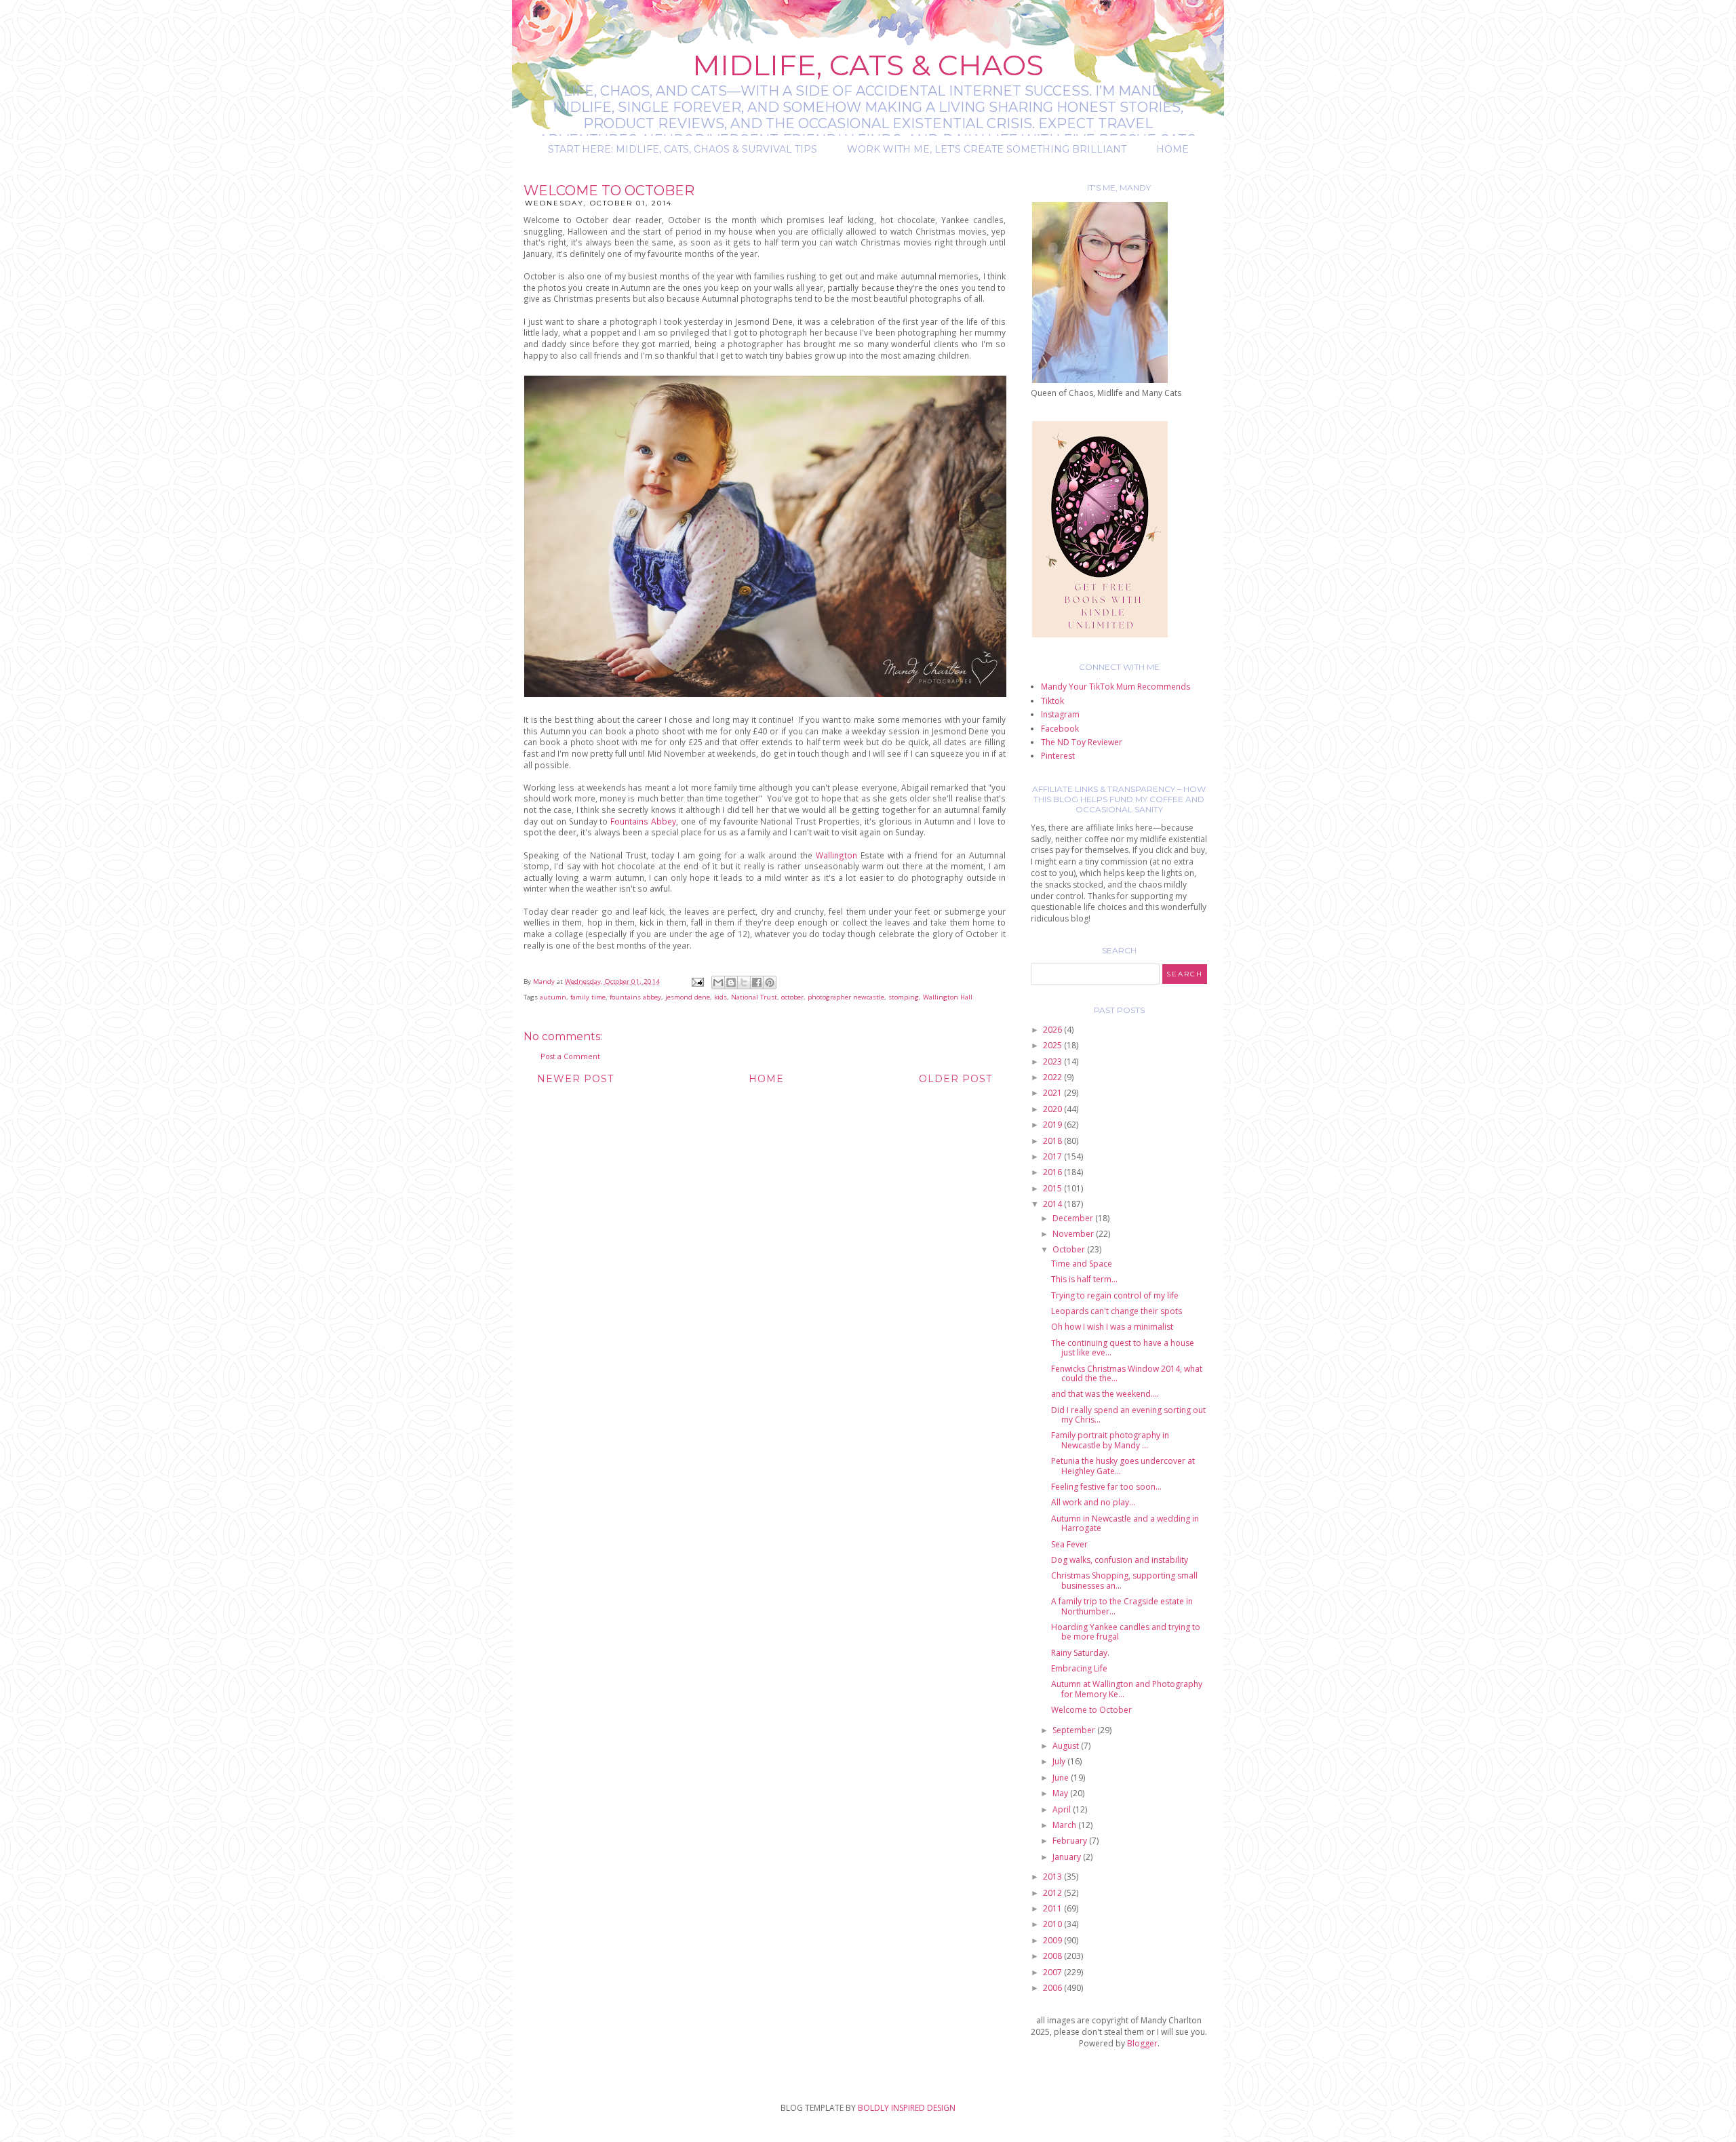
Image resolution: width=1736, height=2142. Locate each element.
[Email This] (718, 983)
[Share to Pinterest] (770, 983)
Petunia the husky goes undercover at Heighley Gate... (1123, 1466)
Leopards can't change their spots (1117, 1311)
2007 (1053, 1972)
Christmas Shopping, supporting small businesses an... (1124, 1580)
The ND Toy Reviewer (1082, 742)
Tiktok (1052, 701)
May (1061, 1793)
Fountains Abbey (643, 821)
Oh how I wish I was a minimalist (1112, 1327)
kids (721, 997)
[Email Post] (697, 981)
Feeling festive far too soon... (1106, 1487)
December (1074, 1218)
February (1071, 1841)
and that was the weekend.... (1105, 1394)
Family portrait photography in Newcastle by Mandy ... (1110, 1440)
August (1067, 1746)
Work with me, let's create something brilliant (987, 149)
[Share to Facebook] (757, 983)
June (1062, 1778)
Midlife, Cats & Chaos (868, 65)
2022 (1053, 1077)
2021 (1053, 1093)
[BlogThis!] (731, 983)
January (1068, 1857)
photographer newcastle (846, 997)
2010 (1053, 1924)
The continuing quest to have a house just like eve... (1123, 1348)
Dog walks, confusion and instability (1120, 1560)
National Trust (754, 997)
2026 (1053, 1030)
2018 (1053, 1141)
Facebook (1060, 729)
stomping (904, 997)
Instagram (1060, 714)
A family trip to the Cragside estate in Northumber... (1122, 1606)
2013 (1053, 1877)
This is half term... (1084, 1279)
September (1075, 1730)
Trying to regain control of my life (1115, 1295)
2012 (1053, 1893)
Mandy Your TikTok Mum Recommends (1116, 687)
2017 (1053, 1156)
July (1060, 1761)
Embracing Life (1079, 1668)
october (792, 997)
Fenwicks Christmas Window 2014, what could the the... (1127, 1373)
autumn (553, 997)
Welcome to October (1091, 1710)
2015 (1053, 1188)
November (1074, 1234)
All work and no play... (1093, 1502)
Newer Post (575, 1079)
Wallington (838, 855)
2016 (1053, 1172)
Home (1172, 149)
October (1070, 1249)
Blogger (1142, 2043)
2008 (1053, 1956)
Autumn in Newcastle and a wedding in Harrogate (1125, 1523)
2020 (1053, 1109)
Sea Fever (1069, 1544)
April (1063, 1809)
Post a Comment (570, 1056)
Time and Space (1082, 1264)
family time (588, 997)
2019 (1053, 1125)
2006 (1053, 1988)
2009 (1053, 1940)
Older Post (955, 1079)
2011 (1053, 1908)
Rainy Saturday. (1080, 1653)
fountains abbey (635, 997)
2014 (1053, 1204)
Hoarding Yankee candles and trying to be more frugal (1126, 1632)
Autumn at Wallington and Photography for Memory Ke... (1127, 1689)
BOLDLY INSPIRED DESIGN (907, 2108)
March (1065, 1825)
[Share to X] (744, 983)
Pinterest (1058, 756)
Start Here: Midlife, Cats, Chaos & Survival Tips (683, 149)
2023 (1053, 1062)
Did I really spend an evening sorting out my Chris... (1128, 1415)
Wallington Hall (948, 997)
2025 (1053, 1045)
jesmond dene (688, 997)
